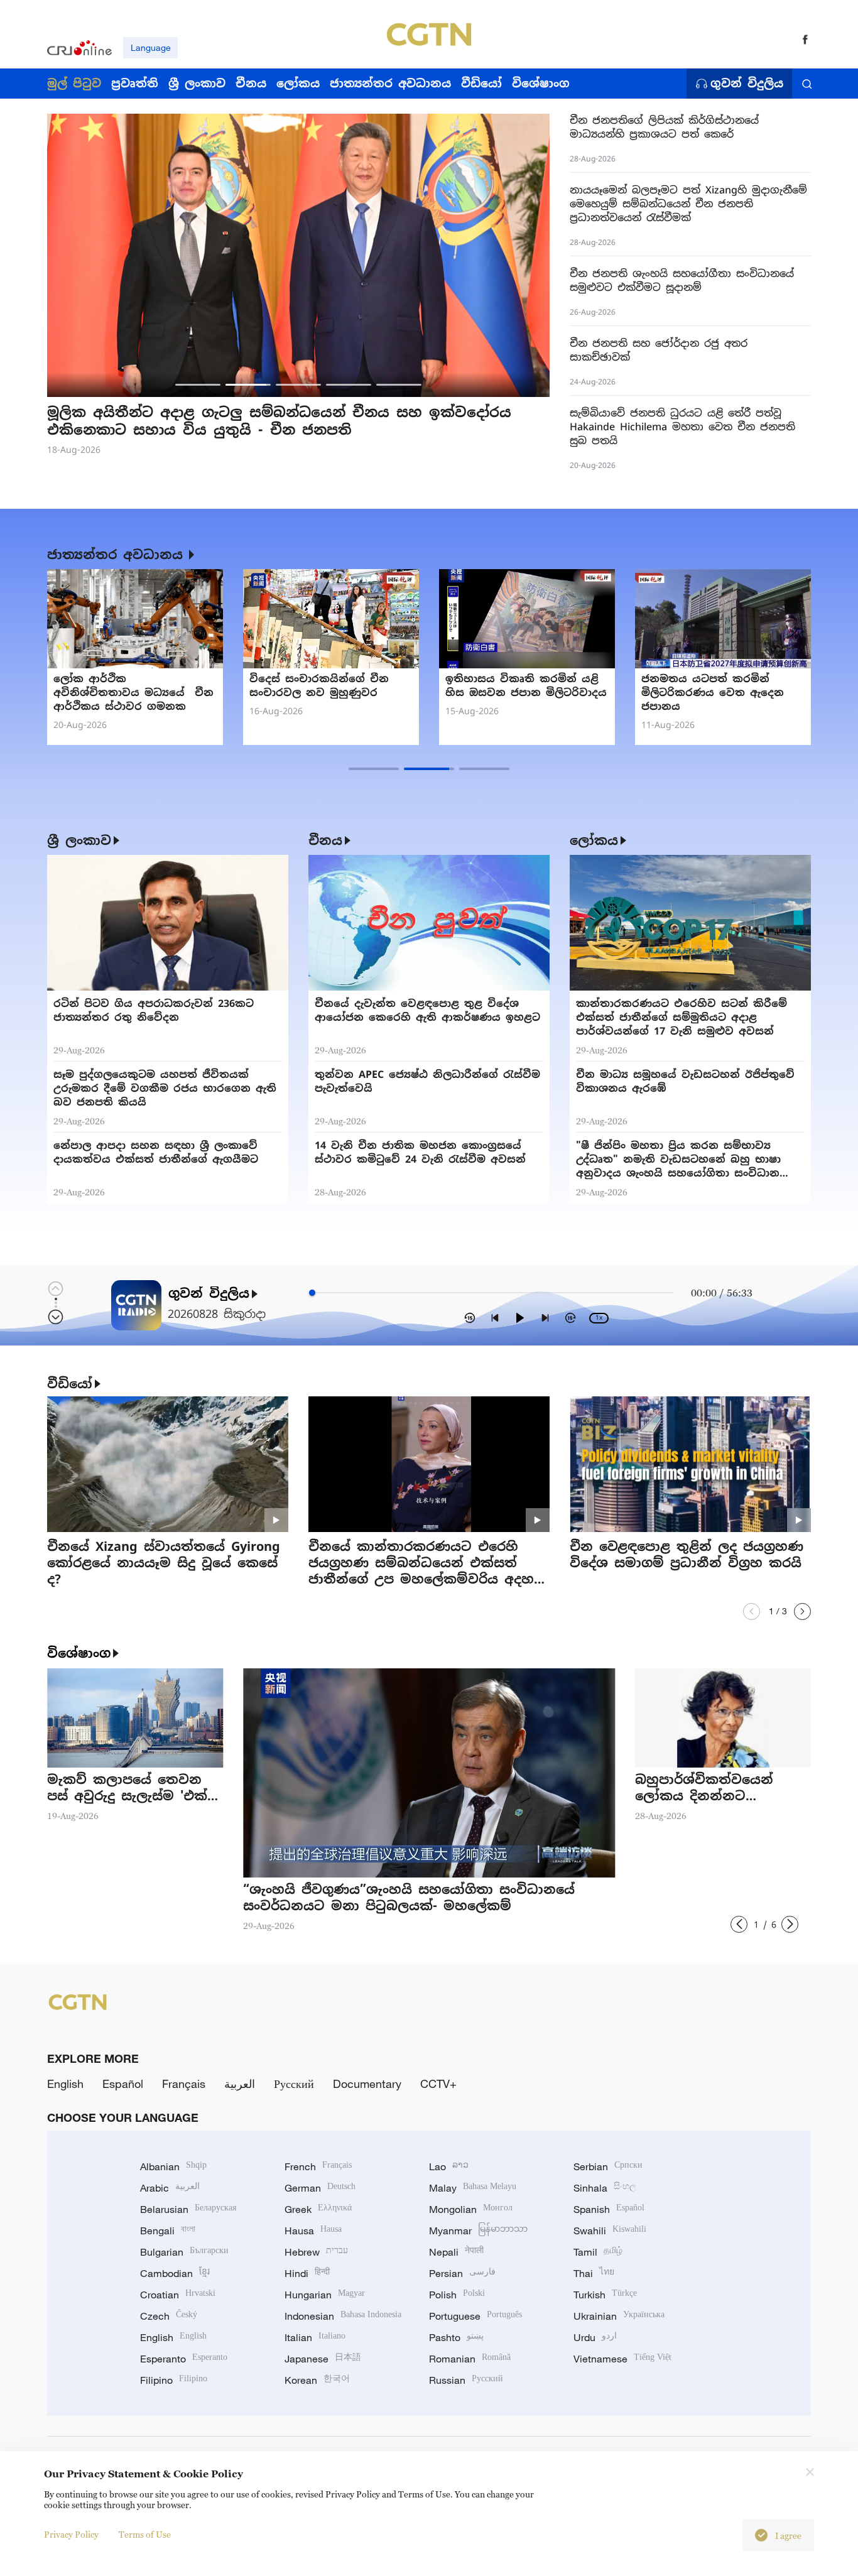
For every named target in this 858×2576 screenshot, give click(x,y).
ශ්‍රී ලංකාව (79, 840)
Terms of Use (145, 2534)
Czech (169, 2316)
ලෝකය (594, 840)
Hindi (307, 2273)
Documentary (367, 2084)
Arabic (170, 2188)
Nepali (456, 2252)
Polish (457, 2295)
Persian (462, 2273)
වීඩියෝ (70, 1384)
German (320, 2188)
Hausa (313, 2231)
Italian (315, 2337)
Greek (318, 2209)
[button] (198, 385)
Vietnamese (622, 2359)
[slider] (312, 1293)
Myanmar (478, 2231)
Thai (594, 2273)
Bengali (168, 2231)
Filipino (174, 2380)
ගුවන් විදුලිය (747, 84)
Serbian (608, 2166)
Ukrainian (619, 2316)
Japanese (323, 2359)
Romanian (470, 2359)
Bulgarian (184, 2252)
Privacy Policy (71, 2534)
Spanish (609, 2209)
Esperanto (184, 2359)
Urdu (595, 2337)
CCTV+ (438, 2084)
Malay (473, 2188)
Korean (317, 2380)
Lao (449, 2166)
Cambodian (175, 2273)
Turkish (605, 2295)
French (318, 2166)
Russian (466, 2380)
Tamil (598, 2252)
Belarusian (188, 2209)
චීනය (325, 840)
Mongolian (471, 2209)
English (65, 2084)
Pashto (456, 2337)
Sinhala (605, 2188)
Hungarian (325, 2295)
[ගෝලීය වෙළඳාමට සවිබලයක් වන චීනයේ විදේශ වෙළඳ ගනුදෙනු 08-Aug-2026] (331, 619)
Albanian (173, 2166)
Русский (294, 2084)
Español (123, 2084)
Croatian (178, 2295)
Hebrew (316, 2252)
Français (184, 2084)
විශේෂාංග (79, 1653)
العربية (240, 2084)
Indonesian (343, 2316)
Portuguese (475, 2316)
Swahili (610, 2231)
